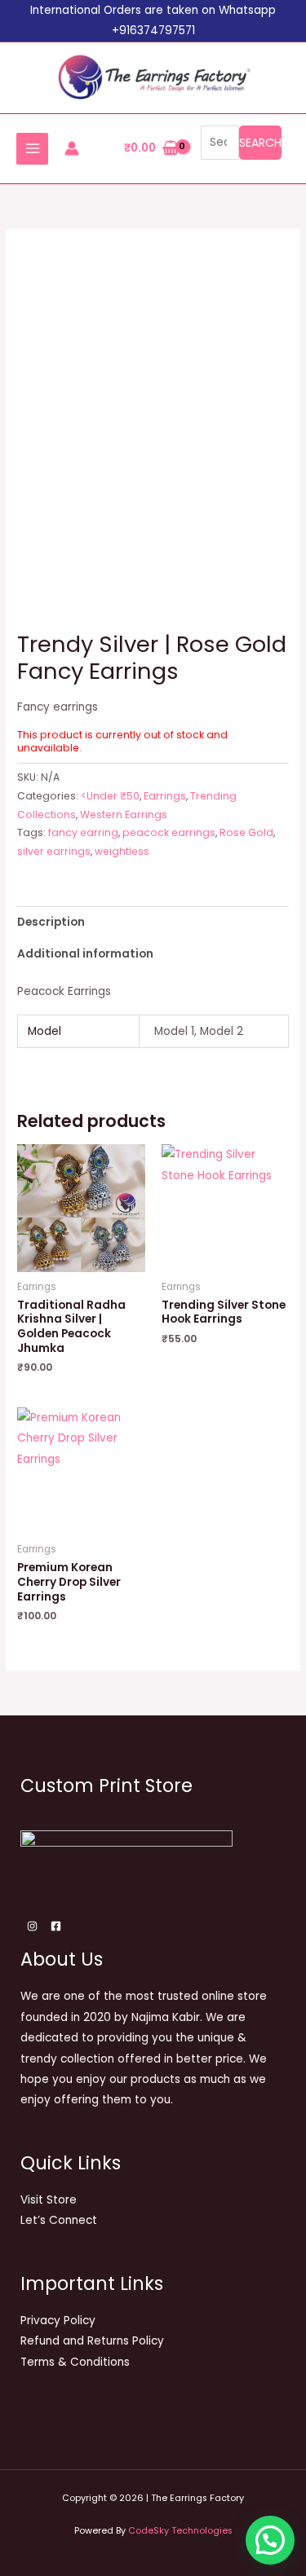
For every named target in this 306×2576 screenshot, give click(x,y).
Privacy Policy (58, 2321)
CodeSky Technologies (180, 2531)
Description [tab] (51, 922)
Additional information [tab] (85, 954)
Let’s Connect (59, 2220)
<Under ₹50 (110, 796)
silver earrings (54, 851)
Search (260, 143)
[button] (270, 2540)
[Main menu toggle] (32, 149)
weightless (122, 851)
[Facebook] (56, 1926)
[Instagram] (32, 1926)
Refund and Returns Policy (92, 2341)
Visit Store (49, 2200)
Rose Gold (246, 832)
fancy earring (83, 832)
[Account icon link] (72, 148)
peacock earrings (169, 832)
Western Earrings (124, 815)
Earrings (165, 796)
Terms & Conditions (75, 2362)
